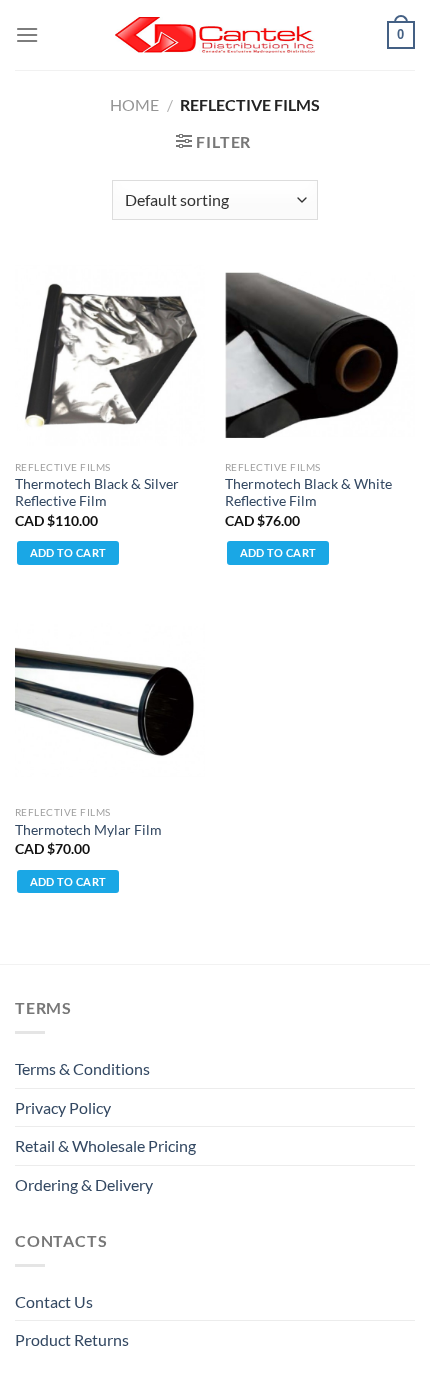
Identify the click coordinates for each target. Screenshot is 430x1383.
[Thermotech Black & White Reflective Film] (320, 355)
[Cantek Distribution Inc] (215, 35)
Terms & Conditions (82, 1068)
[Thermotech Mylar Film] (110, 700)
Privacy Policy (63, 1107)
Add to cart (68, 552)
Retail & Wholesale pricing (105, 1145)
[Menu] (27, 34)
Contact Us (54, 1301)
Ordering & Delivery (84, 1184)
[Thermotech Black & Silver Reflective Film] (110, 355)
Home (134, 104)
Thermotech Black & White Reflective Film (308, 493)
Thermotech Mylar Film (88, 830)
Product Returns (72, 1339)
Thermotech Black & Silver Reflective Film (97, 493)
